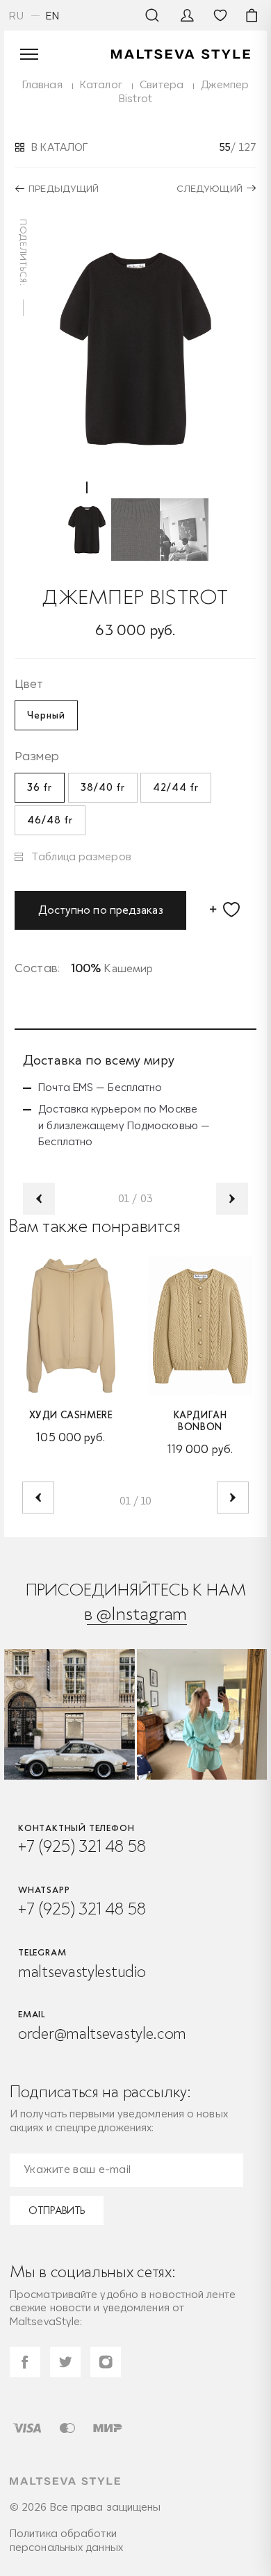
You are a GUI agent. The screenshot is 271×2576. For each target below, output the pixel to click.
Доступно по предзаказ (101, 910)
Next (232, 1199)
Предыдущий (64, 188)
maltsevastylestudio (82, 1971)
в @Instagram (136, 1613)
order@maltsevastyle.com (102, 2033)
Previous (39, 1199)
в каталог (59, 147)
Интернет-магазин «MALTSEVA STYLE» (181, 54)
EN (53, 16)
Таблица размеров (81, 856)
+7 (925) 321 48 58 (82, 1846)
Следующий (210, 188)
